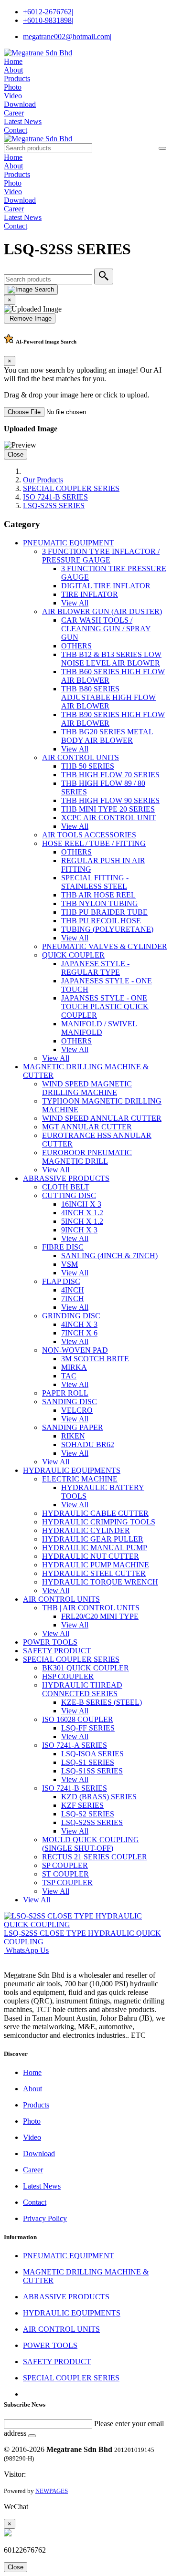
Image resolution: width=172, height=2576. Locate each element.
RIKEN (73, 1436)
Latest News (23, 121)
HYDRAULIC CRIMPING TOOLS (99, 1522)
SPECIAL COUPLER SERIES (71, 488)
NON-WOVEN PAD (75, 1350)
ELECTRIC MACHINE (80, 1479)
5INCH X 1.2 (82, 1221)
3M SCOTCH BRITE (95, 1359)
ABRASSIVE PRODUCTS (66, 1178)
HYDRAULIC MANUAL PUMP (95, 1548)
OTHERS (76, 646)
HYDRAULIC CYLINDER (86, 1530)
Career (14, 113)
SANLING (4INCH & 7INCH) (109, 1256)
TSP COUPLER (67, 1882)
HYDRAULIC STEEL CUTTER (94, 1573)
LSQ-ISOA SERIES (92, 1754)
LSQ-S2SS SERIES (54, 506)
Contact (16, 130)
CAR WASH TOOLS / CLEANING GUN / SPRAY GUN (106, 629)
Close (16, 454)
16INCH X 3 (81, 1204)
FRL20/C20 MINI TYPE (100, 1616)
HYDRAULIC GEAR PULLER (93, 1539)
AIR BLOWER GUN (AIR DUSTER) (102, 611)
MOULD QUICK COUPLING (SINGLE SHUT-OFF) (91, 1844)
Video (13, 96)
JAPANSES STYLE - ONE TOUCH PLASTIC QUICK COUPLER (105, 1006)
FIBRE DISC (63, 1247)
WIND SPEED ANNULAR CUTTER (102, 1118)
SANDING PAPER (73, 1427)
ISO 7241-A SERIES (75, 1745)
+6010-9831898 (48, 20)
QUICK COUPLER (73, 955)
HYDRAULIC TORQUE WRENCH (100, 1582)
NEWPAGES (52, 2491)
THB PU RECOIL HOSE (101, 921)
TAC (69, 1376)
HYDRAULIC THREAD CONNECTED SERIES (82, 1689)
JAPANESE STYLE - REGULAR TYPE (95, 968)
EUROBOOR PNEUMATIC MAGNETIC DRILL (87, 1157)
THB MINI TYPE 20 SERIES (108, 809)
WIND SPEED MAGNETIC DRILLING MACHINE (87, 1088)
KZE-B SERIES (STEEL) (102, 1702)
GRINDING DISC (71, 1316)
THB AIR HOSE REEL (98, 895)
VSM (70, 1264)
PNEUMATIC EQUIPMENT (69, 543)
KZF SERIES (82, 1805)
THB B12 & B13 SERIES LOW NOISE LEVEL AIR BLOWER (111, 659)
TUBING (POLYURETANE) (107, 929)
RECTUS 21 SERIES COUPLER (95, 1857)
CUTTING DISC (69, 1195)
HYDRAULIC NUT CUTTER (91, 1556)
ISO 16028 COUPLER (78, 1719)
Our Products (43, 480)
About (13, 70)
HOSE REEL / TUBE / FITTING (94, 843)
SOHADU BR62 (88, 1444)
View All (75, 603)
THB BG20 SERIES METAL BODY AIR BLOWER (107, 736)
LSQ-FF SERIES (88, 1728)
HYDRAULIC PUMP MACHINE (96, 1565)
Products (17, 78)
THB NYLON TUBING (100, 903)
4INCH (73, 1290)
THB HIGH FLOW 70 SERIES (110, 775)
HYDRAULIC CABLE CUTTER (95, 1513)
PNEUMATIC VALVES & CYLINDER (105, 946)
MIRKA (74, 1367)
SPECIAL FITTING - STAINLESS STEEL (95, 882)
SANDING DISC (70, 1402)
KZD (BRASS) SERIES (99, 1797)
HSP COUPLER (68, 1676)
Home (13, 61)
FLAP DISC (61, 1281)
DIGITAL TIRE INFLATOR (106, 586)
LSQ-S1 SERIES (88, 1762)
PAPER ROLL (65, 1393)
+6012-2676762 (48, 12)
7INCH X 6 (79, 1333)
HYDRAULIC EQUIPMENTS (72, 1470)
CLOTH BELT (66, 1187)
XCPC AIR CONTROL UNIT (108, 818)
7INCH (73, 1298)
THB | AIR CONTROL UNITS (91, 1608)
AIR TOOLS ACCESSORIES (89, 835)
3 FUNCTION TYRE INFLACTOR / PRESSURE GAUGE (101, 556)
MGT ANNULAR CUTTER (87, 1127)
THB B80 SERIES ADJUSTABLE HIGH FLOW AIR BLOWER (108, 697)
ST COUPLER (65, 1874)
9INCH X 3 (79, 1230)
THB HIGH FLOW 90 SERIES (110, 800)
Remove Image (30, 318)
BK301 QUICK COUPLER (86, 1668)
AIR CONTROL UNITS (81, 757)
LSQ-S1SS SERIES (92, 1771)
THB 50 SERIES (88, 766)
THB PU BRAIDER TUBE (104, 912)
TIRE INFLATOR (90, 594)
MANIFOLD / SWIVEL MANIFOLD (99, 1028)
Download (20, 104)
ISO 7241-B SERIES (55, 497)
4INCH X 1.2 (82, 1213)
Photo (13, 87)
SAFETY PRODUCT (57, 1651)
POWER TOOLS (50, 1642)
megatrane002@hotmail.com (67, 37)
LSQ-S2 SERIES (88, 1814)
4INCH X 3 (79, 1324)
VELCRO (77, 1410)
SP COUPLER (65, 1865)
